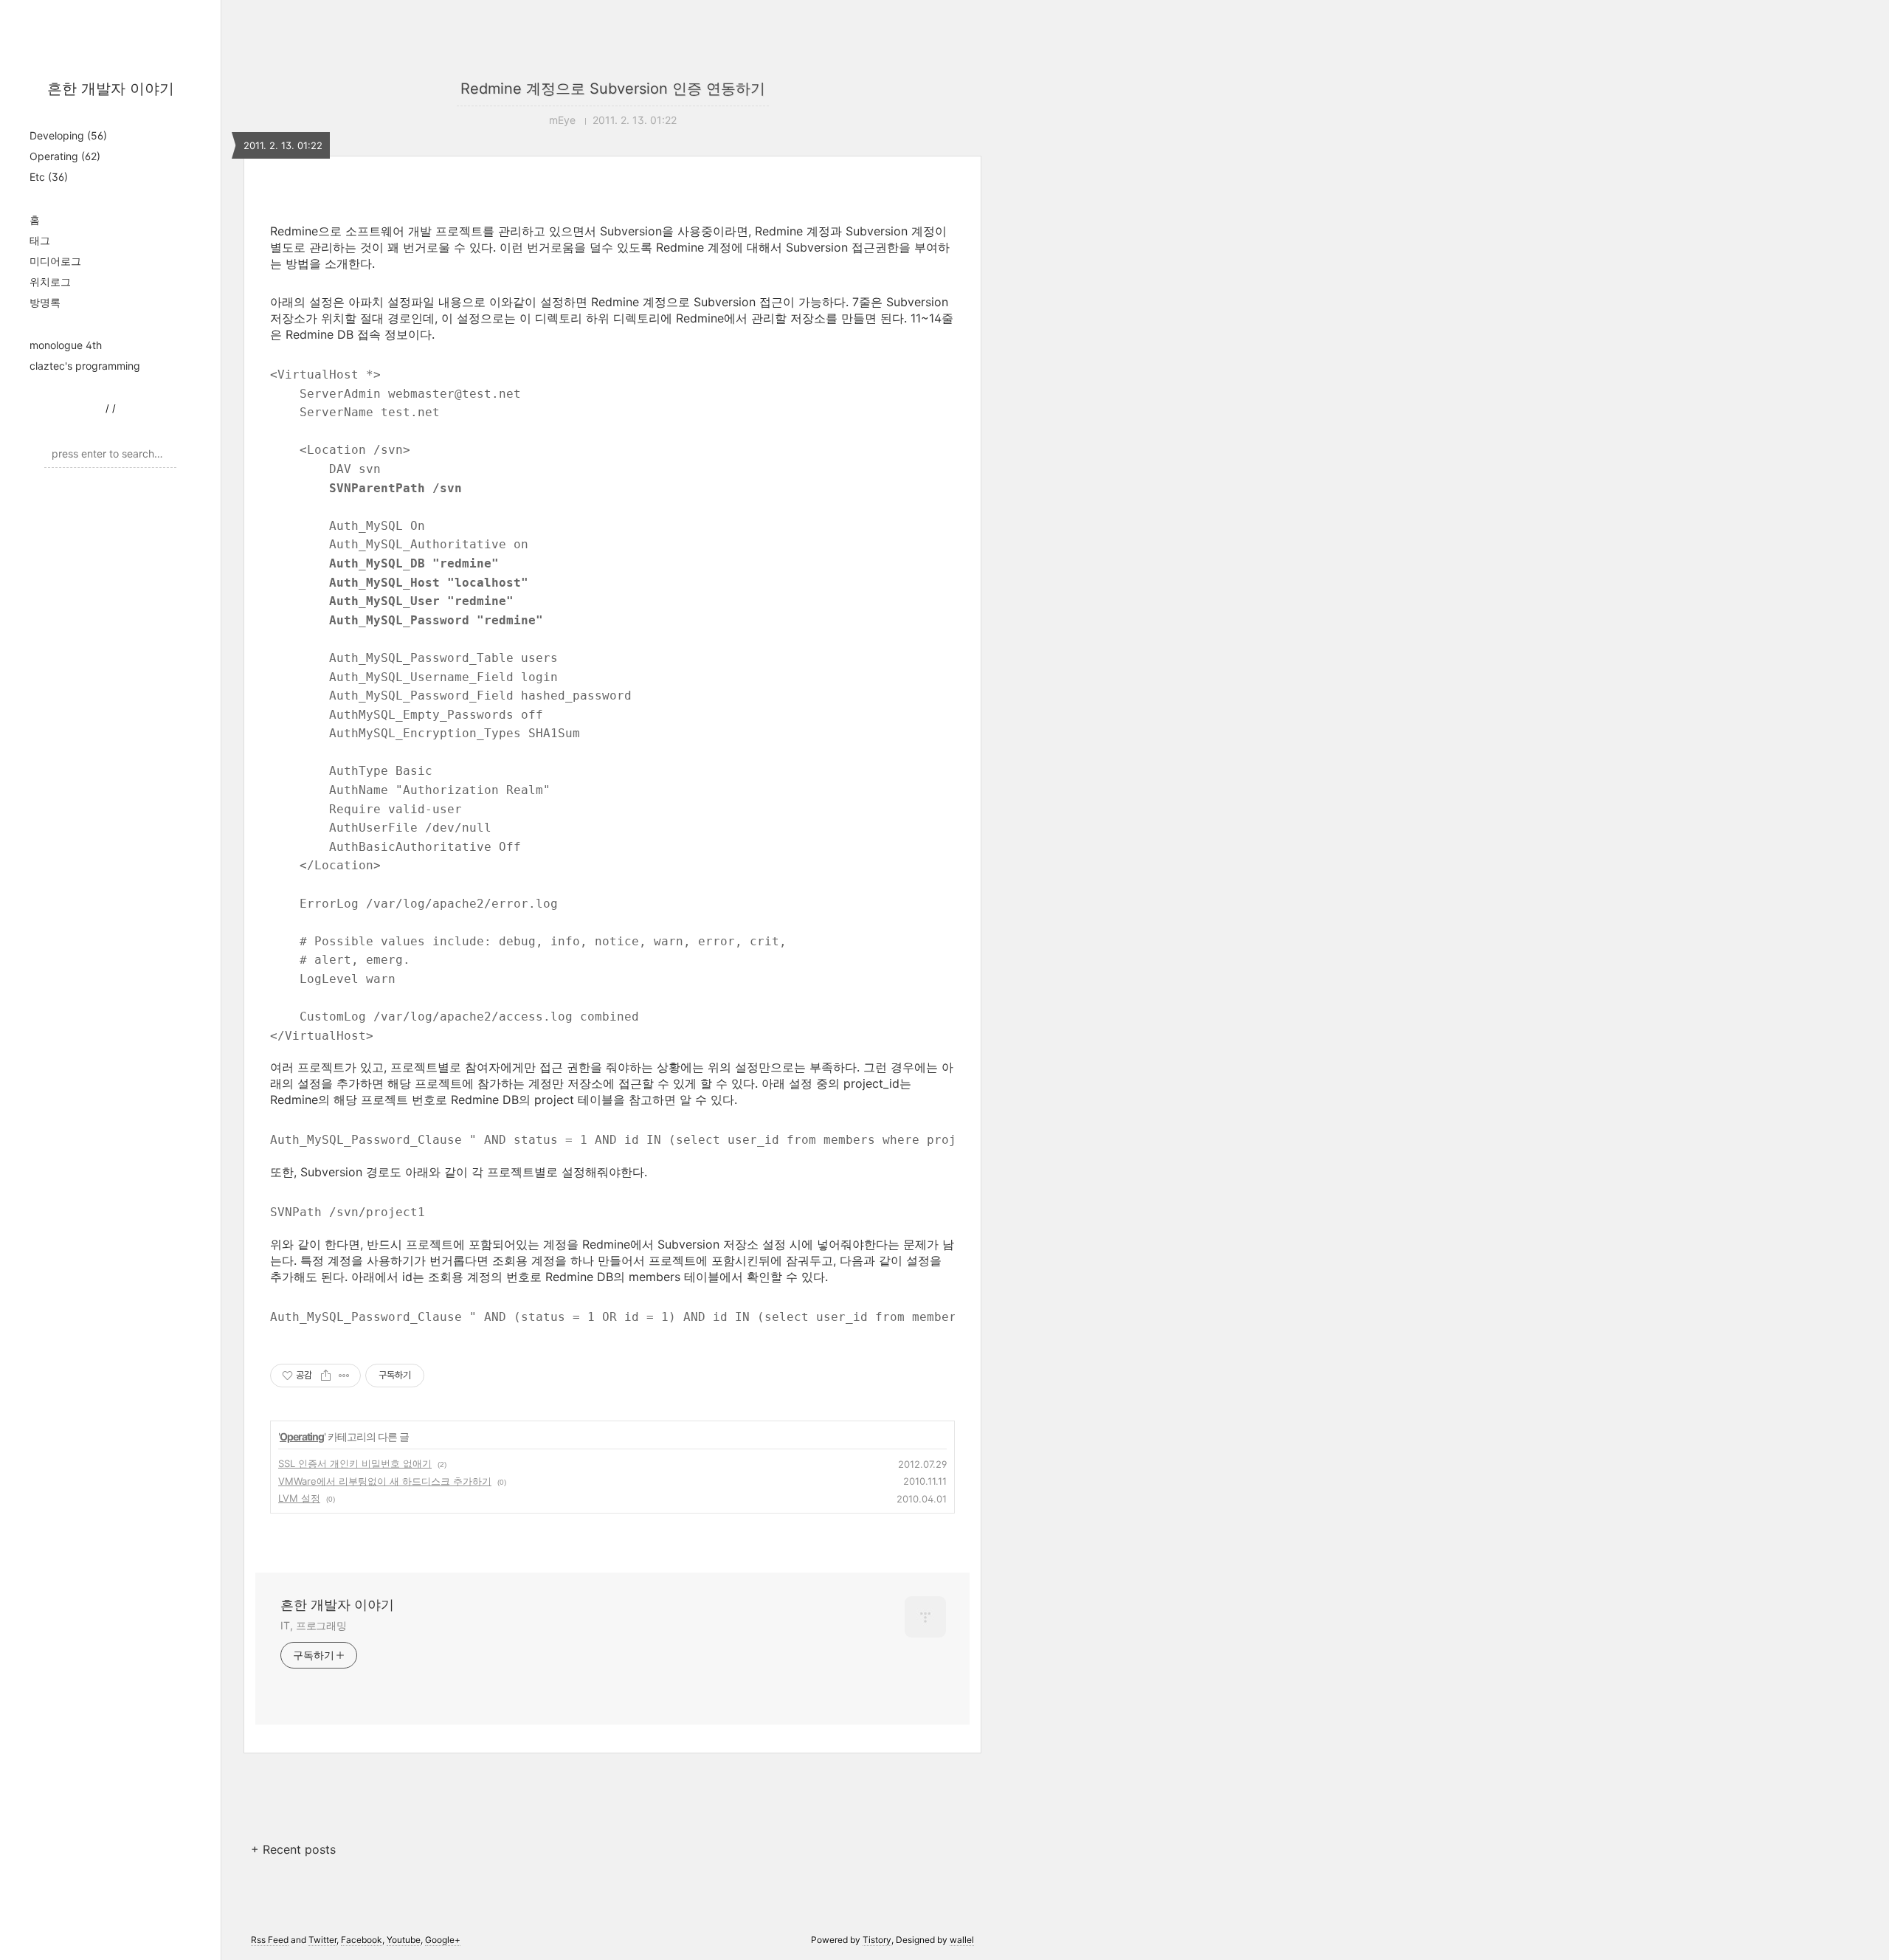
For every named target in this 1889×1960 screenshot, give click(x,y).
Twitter (322, 1940)
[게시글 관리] (344, 1376)
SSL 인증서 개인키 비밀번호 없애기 (355, 1463)
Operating (65, 156)
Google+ (443, 1940)
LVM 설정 (299, 1498)
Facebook (362, 1940)
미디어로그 (55, 261)
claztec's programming (85, 366)
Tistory (877, 1940)
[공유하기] (326, 1376)
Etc (49, 177)
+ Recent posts (293, 1849)
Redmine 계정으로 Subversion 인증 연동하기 (613, 89)
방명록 (45, 302)
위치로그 (50, 282)
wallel (962, 1940)
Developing (68, 135)
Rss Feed (270, 1940)
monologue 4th (66, 345)
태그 (40, 240)
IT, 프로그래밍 (314, 1625)
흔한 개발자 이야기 (111, 89)
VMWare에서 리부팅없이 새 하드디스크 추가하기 (385, 1481)
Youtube (404, 1940)
